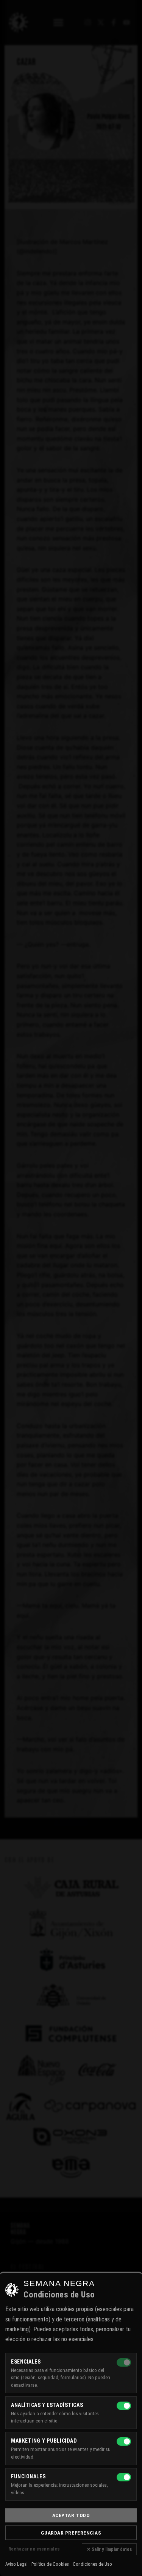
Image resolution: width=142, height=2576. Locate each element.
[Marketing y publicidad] (124, 2441)
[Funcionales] (124, 2477)
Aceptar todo (71, 2515)
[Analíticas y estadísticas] (124, 2406)
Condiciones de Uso (92, 2564)
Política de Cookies (50, 2564)
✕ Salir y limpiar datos (109, 2549)
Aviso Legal (16, 2564)
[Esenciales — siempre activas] (124, 2362)
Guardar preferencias (71, 2533)
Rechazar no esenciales (34, 2549)
